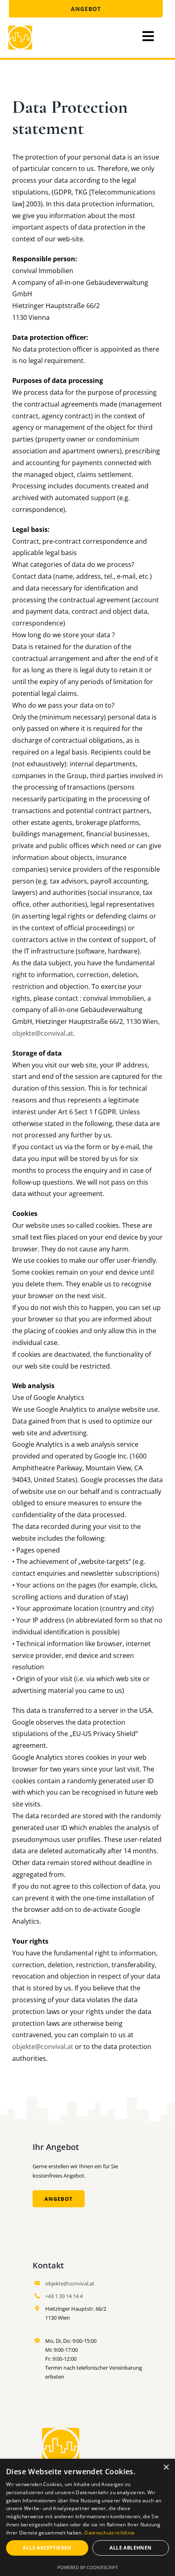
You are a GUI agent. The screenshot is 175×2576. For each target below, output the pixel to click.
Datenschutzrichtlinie (109, 2533)
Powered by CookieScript (88, 2567)
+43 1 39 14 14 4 (64, 2296)
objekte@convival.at (43, 1033)
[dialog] (87, 2517)
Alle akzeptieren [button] (47, 2548)
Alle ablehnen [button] (130, 2548)
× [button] (166, 2468)
